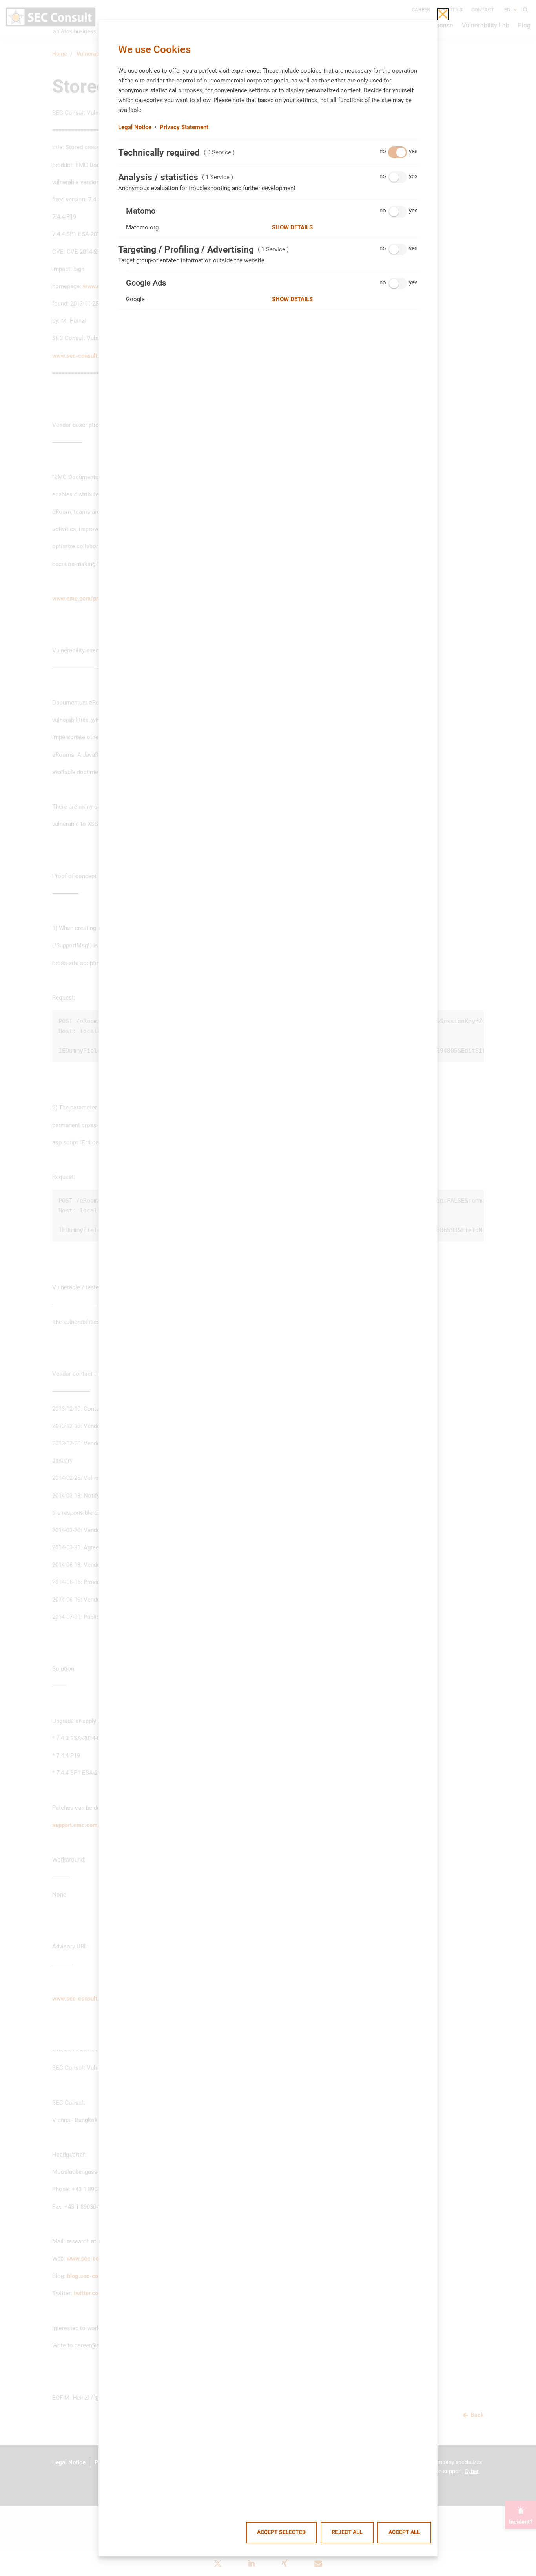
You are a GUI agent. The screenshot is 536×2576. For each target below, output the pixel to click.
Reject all (347, 2532)
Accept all (404, 2532)
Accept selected (281, 2532)
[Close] (443, 14)
